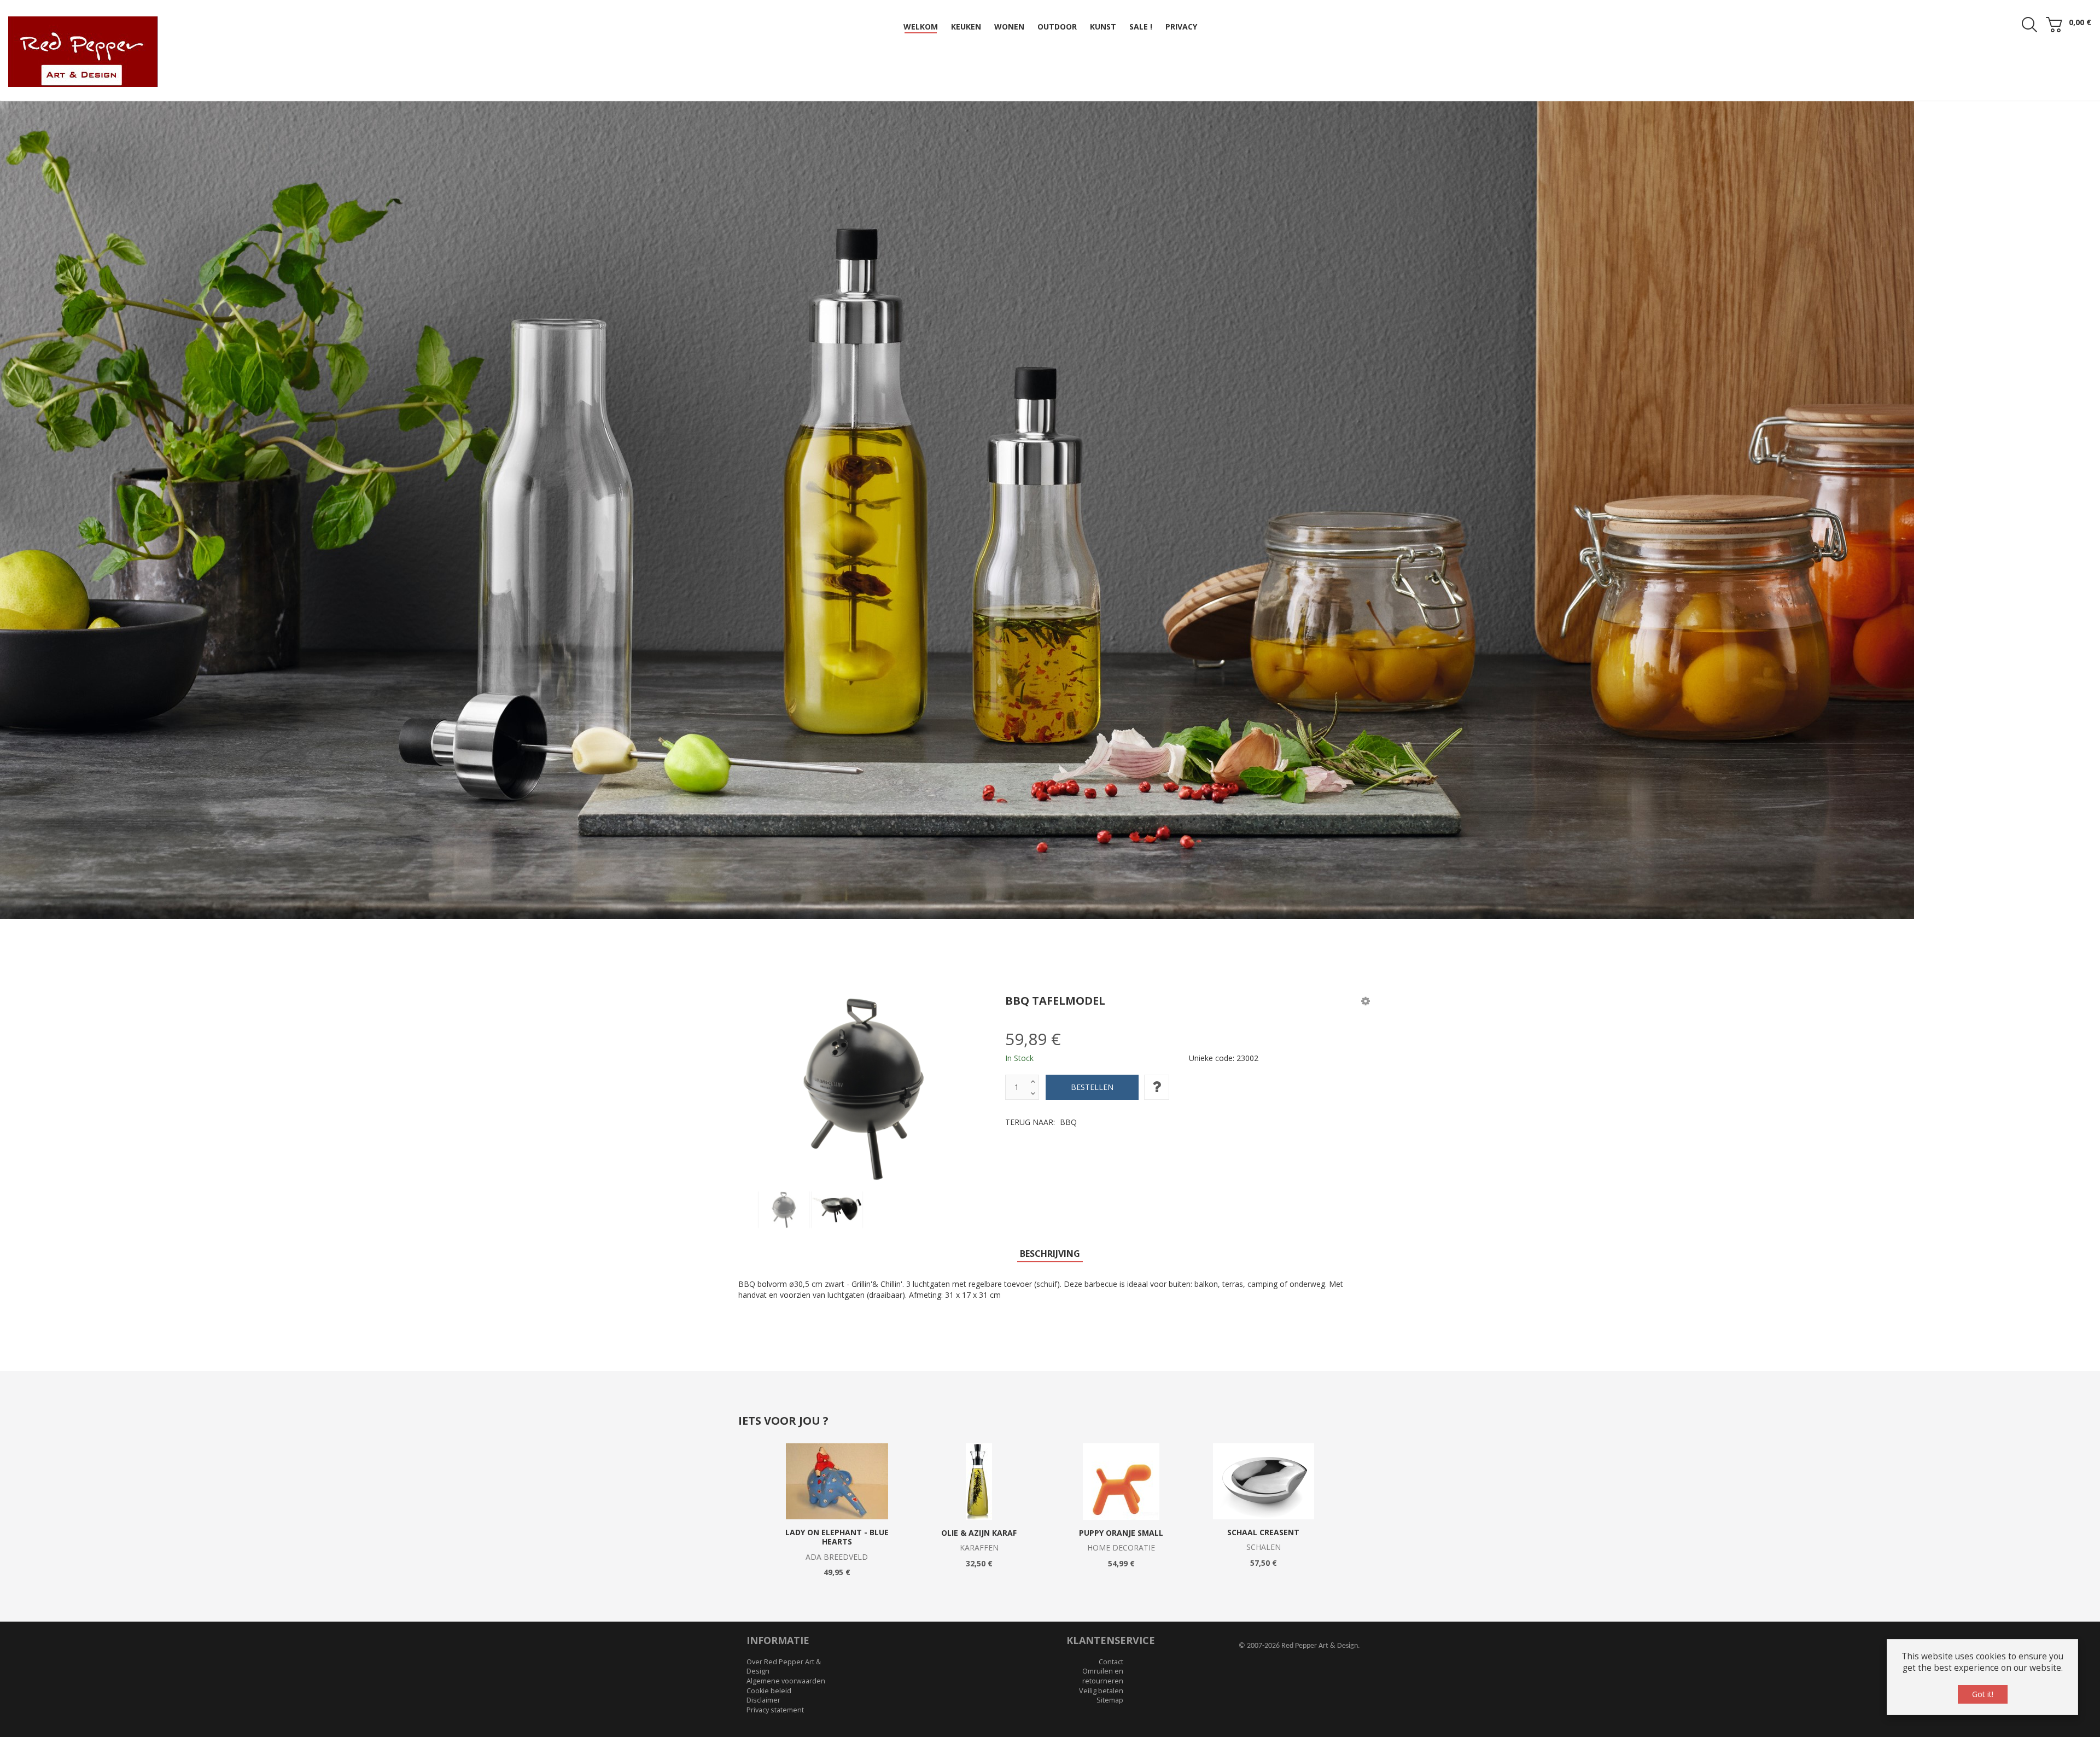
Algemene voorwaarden (786, 1611)
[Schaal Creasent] (1264, 1411)
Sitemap (1110, 1630)
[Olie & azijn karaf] (979, 1412)
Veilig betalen (1101, 1621)
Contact (1111, 1592)
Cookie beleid (769, 1621)
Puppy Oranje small (1121, 1463)
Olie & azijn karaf (979, 1463)
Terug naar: (1041, 1052)
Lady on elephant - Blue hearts (837, 1467)
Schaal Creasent (1263, 1462)
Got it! (1983, 1694)
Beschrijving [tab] (1050, 1184)
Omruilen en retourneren (1103, 1606)
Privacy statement (775, 1640)
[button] (1366, 931)
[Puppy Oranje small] (1121, 1412)
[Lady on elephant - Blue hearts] (837, 1411)
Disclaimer (763, 1630)
